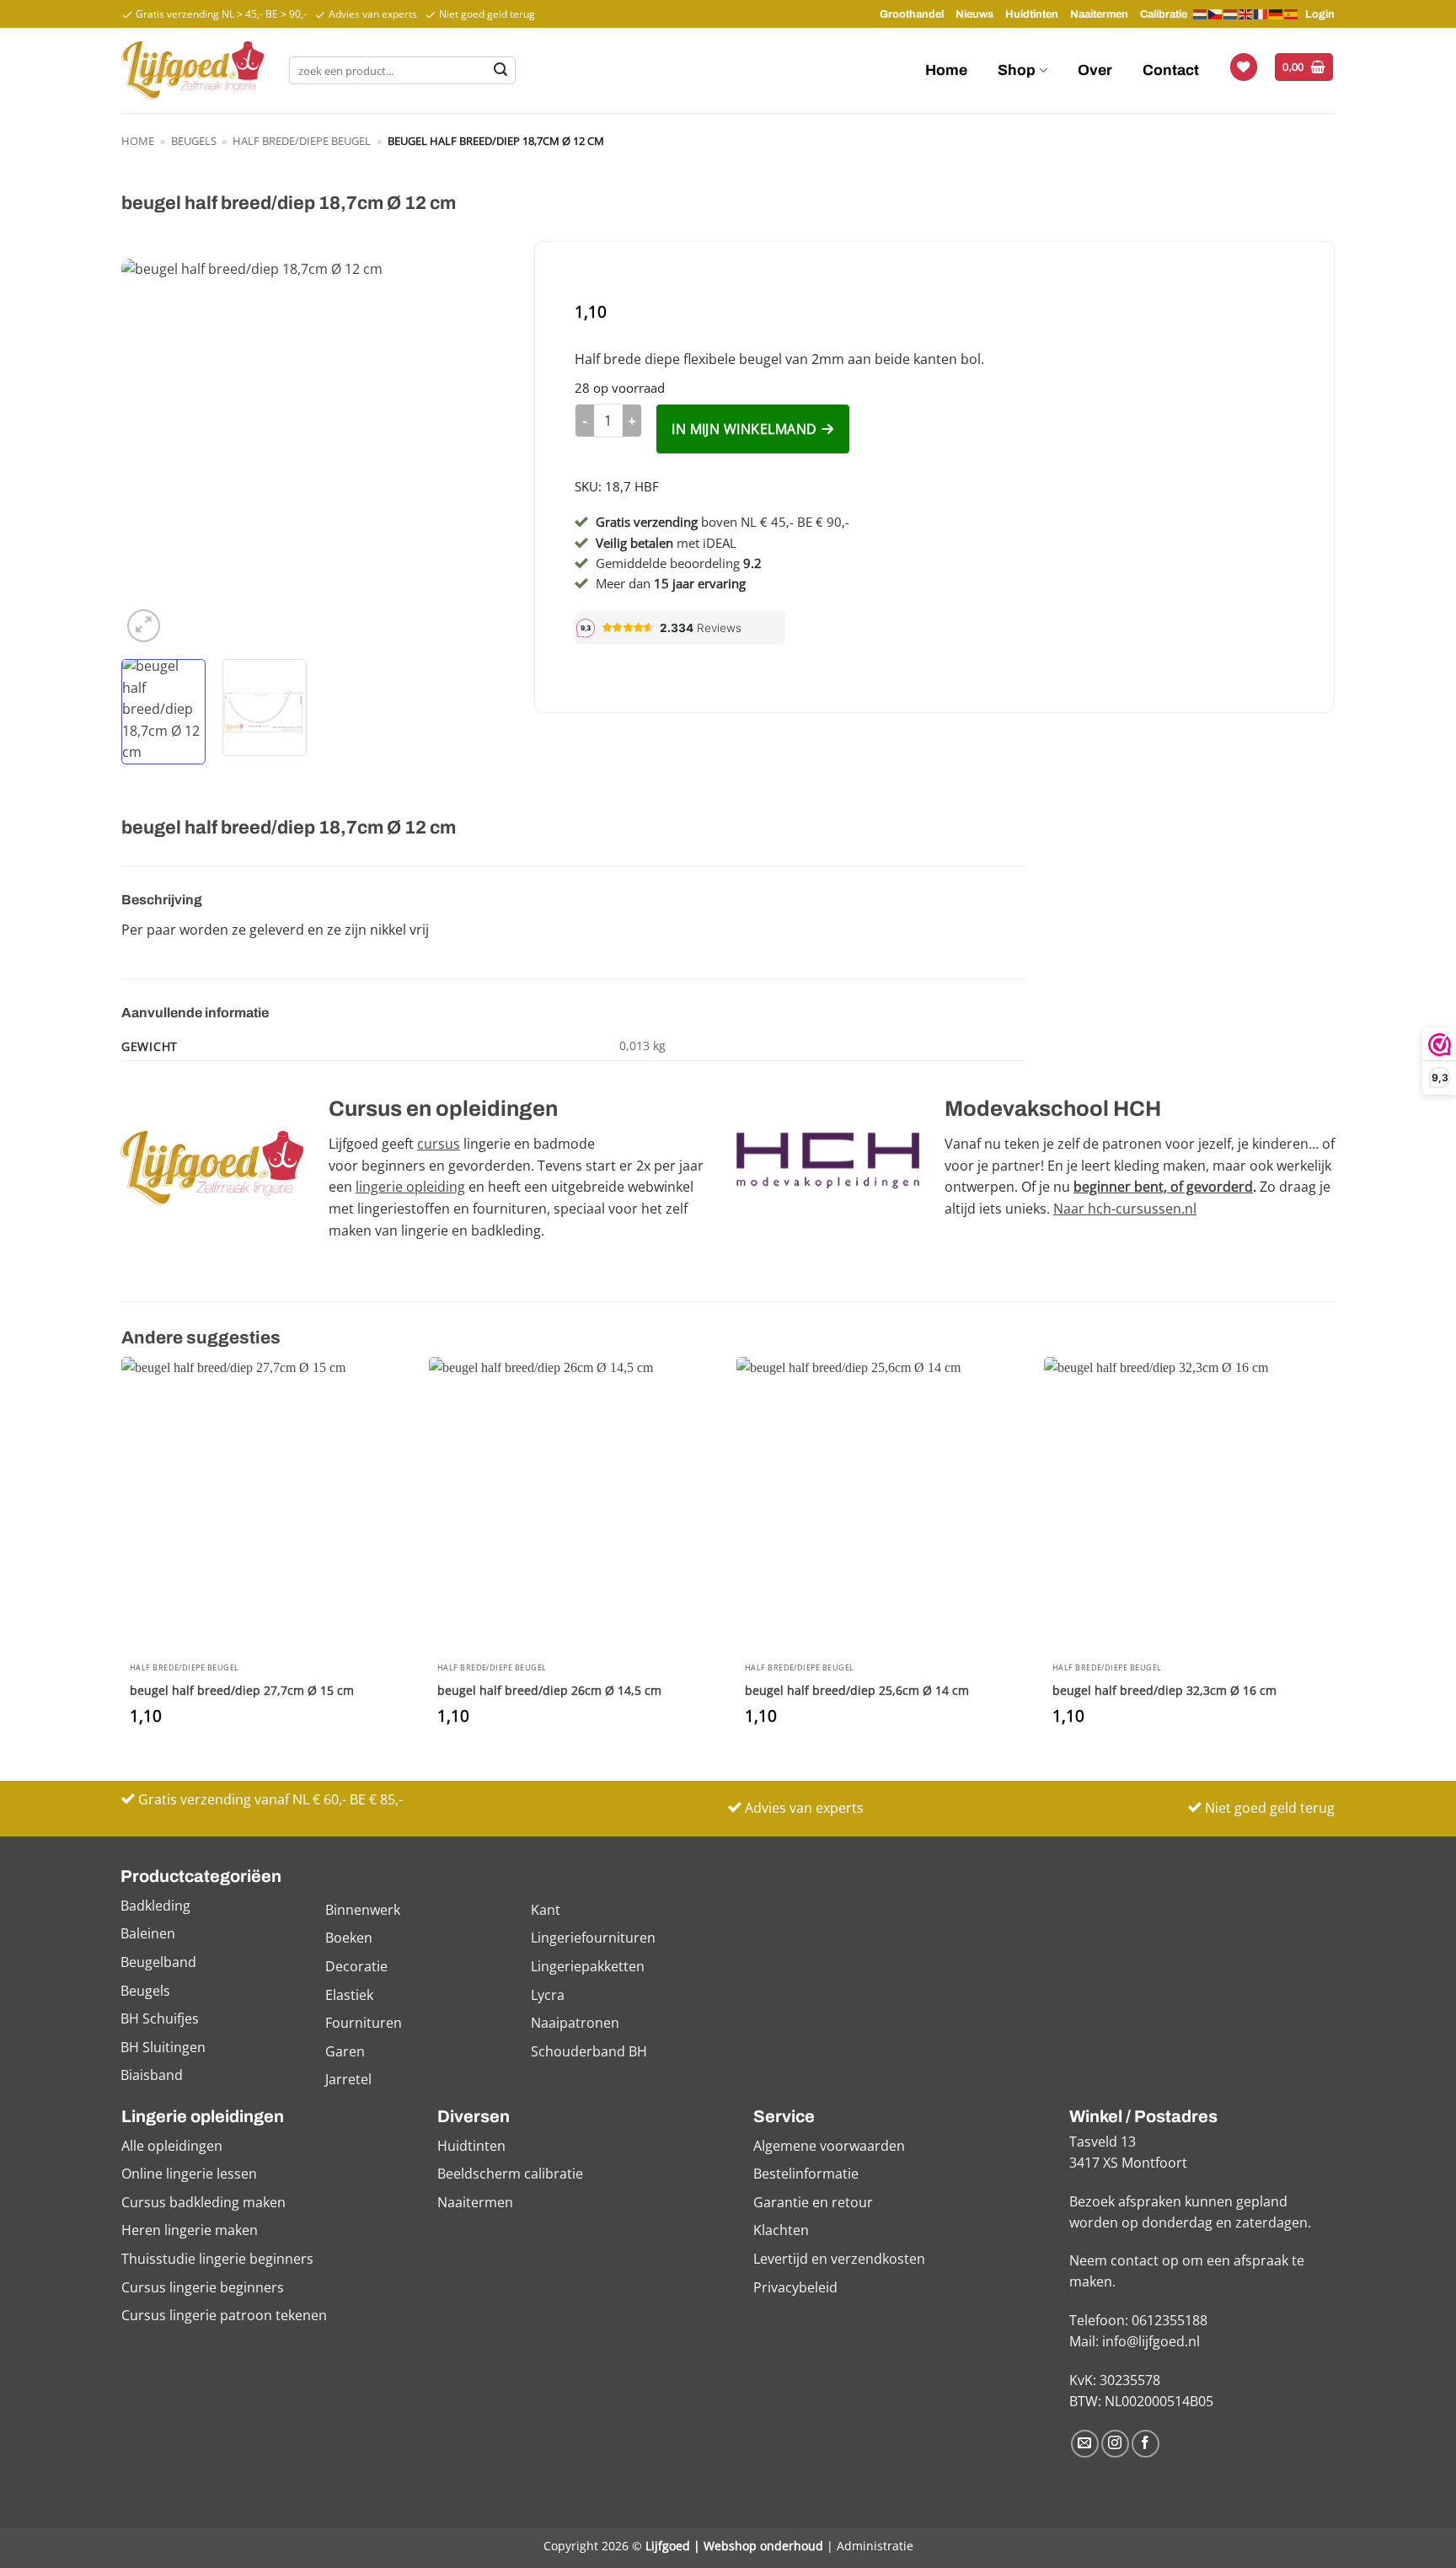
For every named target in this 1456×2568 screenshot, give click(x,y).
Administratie (875, 2546)
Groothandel (912, 14)
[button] (1304, 67)
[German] (1277, 13)
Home (946, 70)
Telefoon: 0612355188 (1138, 2320)
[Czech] (1216, 13)
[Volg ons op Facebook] (1146, 2444)
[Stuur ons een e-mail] (1085, 2444)
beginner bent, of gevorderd (1163, 1187)
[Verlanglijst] (1244, 67)
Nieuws (974, 14)
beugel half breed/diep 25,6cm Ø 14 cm (857, 1691)
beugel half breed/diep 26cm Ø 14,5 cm (549, 1691)
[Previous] (150, 453)
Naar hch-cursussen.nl (1125, 1209)
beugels (194, 141)
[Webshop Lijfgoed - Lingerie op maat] (193, 70)
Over (1095, 70)
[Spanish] (1292, 13)
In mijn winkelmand (744, 429)
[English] (1246, 13)
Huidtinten (1032, 14)
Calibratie (1164, 14)
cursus (439, 1144)
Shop (1017, 70)
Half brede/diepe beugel (302, 141)
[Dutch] (1201, 14)
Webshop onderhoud (763, 2546)
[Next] (480, 453)
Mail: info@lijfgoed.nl (1135, 2341)
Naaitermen (1099, 14)
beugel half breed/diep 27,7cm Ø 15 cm (242, 1691)
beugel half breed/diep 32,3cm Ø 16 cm (1164, 1691)
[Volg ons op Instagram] (1115, 2444)
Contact (1171, 70)
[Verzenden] (500, 71)
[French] (1261, 13)
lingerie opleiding (410, 1187)
